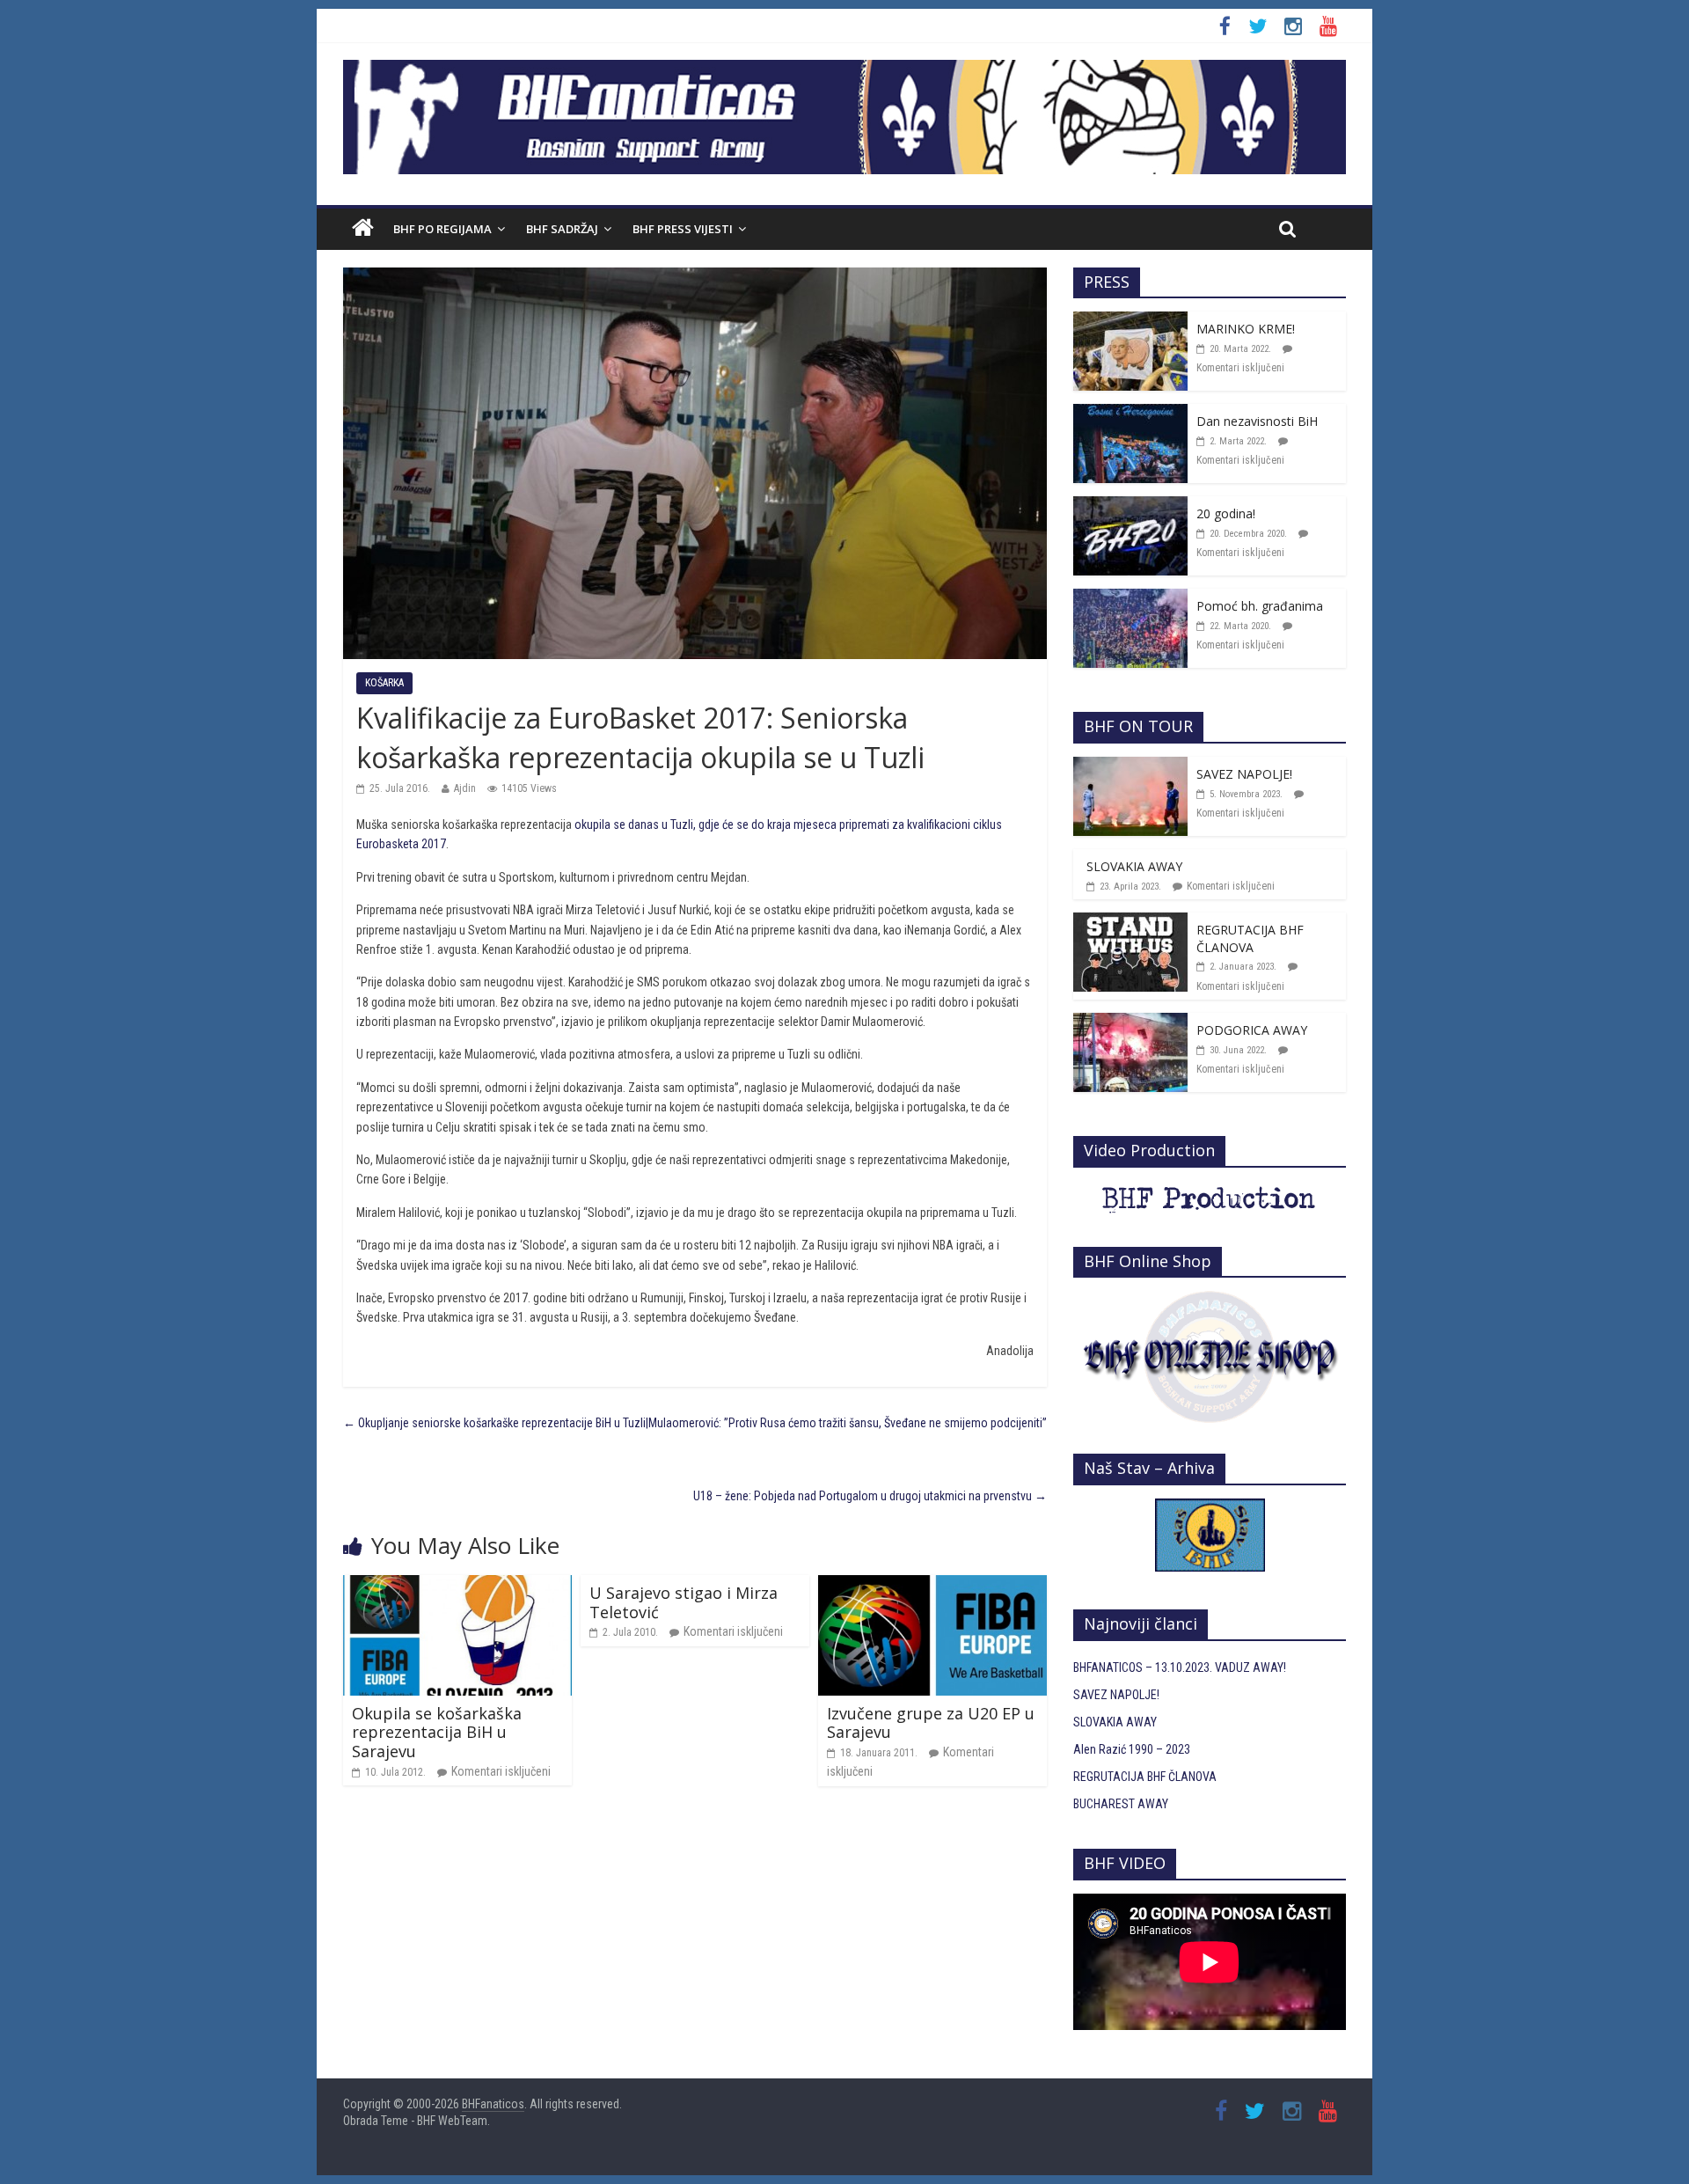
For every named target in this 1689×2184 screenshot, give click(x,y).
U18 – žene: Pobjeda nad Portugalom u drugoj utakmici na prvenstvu (870, 1496)
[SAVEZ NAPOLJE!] (1130, 766)
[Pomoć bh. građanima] (1130, 598)
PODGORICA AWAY (1252, 1030)
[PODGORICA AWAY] (1130, 1022)
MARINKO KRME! (1246, 329)
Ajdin (465, 788)
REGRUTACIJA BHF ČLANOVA (1250, 938)
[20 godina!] (1130, 506)
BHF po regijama (442, 229)
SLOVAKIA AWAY (1134, 866)
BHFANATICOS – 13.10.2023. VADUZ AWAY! (1180, 1667)
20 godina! (1226, 513)
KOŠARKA (384, 683)
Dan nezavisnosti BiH (1257, 421)
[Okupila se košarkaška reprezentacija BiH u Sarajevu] (457, 1585)
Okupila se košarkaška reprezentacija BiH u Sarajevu (437, 1732)
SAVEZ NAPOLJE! (1244, 774)
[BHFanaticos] (844, 70)
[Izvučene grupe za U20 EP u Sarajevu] (932, 1585)
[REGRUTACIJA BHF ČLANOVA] (1130, 922)
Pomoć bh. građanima (1260, 606)
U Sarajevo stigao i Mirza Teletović (684, 1602)
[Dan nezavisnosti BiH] (1130, 414)
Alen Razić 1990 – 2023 (1132, 1749)
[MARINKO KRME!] (1130, 321)
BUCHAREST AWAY (1121, 1804)
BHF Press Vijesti (683, 229)
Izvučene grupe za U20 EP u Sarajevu (931, 1723)
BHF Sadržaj (562, 229)
